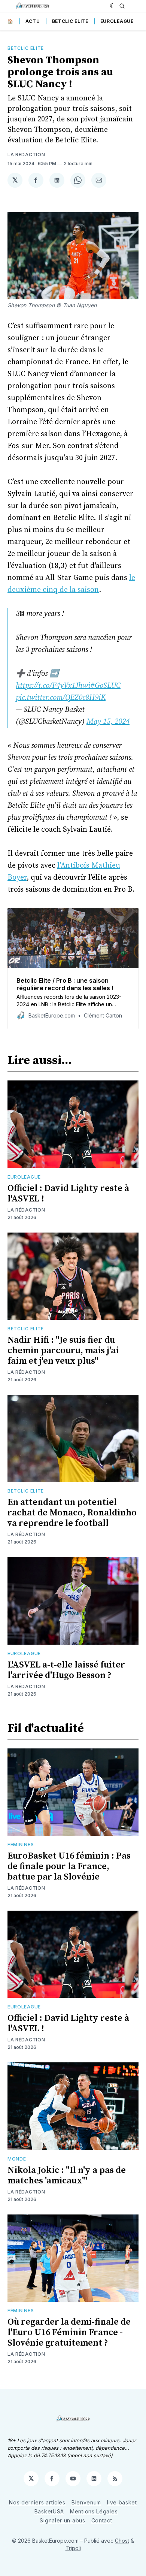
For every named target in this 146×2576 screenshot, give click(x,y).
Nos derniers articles (37, 2502)
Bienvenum (86, 2502)
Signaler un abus (62, 2520)
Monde (17, 2159)
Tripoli (73, 2548)
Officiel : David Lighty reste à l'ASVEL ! (68, 1194)
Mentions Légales (94, 2511)
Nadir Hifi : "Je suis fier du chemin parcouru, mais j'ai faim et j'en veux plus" (63, 1351)
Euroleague (117, 21)
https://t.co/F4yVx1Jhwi (53, 686)
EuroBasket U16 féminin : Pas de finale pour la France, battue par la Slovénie (69, 1866)
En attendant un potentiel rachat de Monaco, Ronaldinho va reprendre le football (72, 1513)
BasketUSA (49, 2511)
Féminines (21, 1845)
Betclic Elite (70, 21)
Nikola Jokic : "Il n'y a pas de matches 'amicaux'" (67, 2176)
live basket (122, 2502)
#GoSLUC (105, 686)
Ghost (122, 2541)
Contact (102, 2520)
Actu (33, 21)
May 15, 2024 (108, 722)
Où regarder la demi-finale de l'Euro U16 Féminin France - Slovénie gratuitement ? (69, 2332)
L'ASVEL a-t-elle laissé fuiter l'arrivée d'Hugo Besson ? (66, 1670)
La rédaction (26, 155)
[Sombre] (113, 6)
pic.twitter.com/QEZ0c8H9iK (61, 698)
